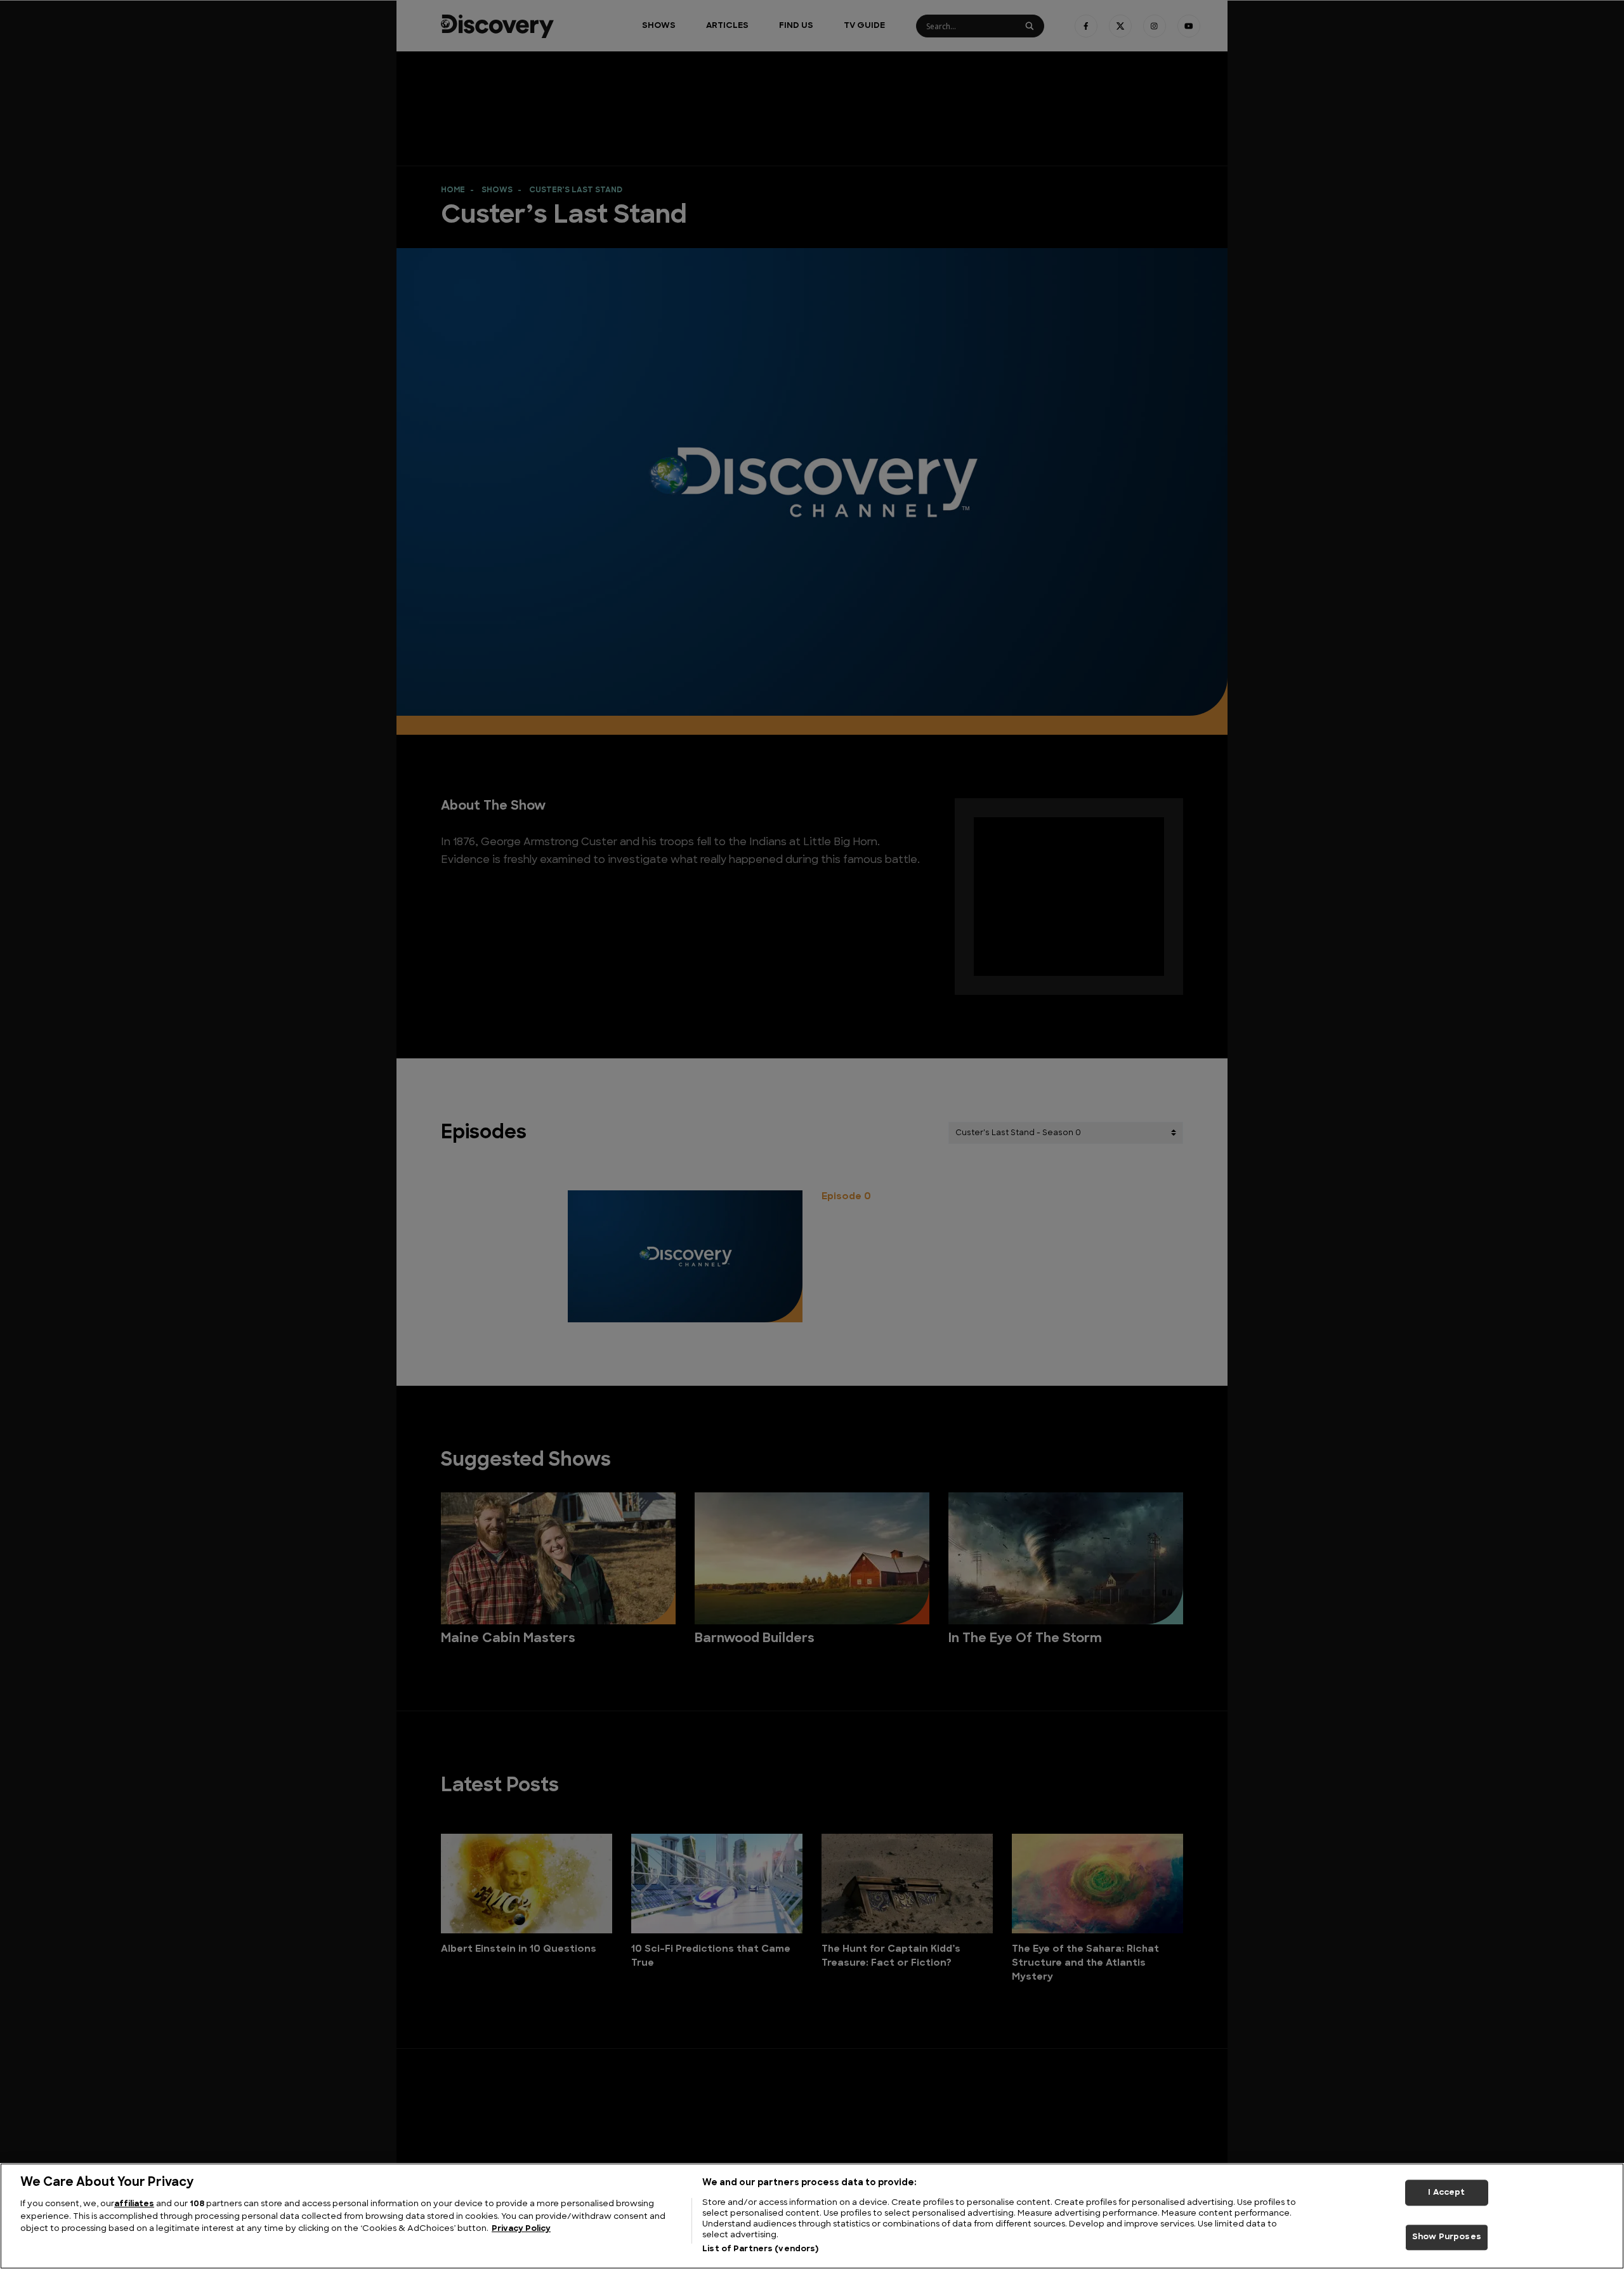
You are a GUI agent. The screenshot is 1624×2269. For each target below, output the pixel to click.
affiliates (134, 2204)
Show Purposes (1447, 2238)
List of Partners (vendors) (760, 2249)
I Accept (1446, 2193)
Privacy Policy (521, 2229)
